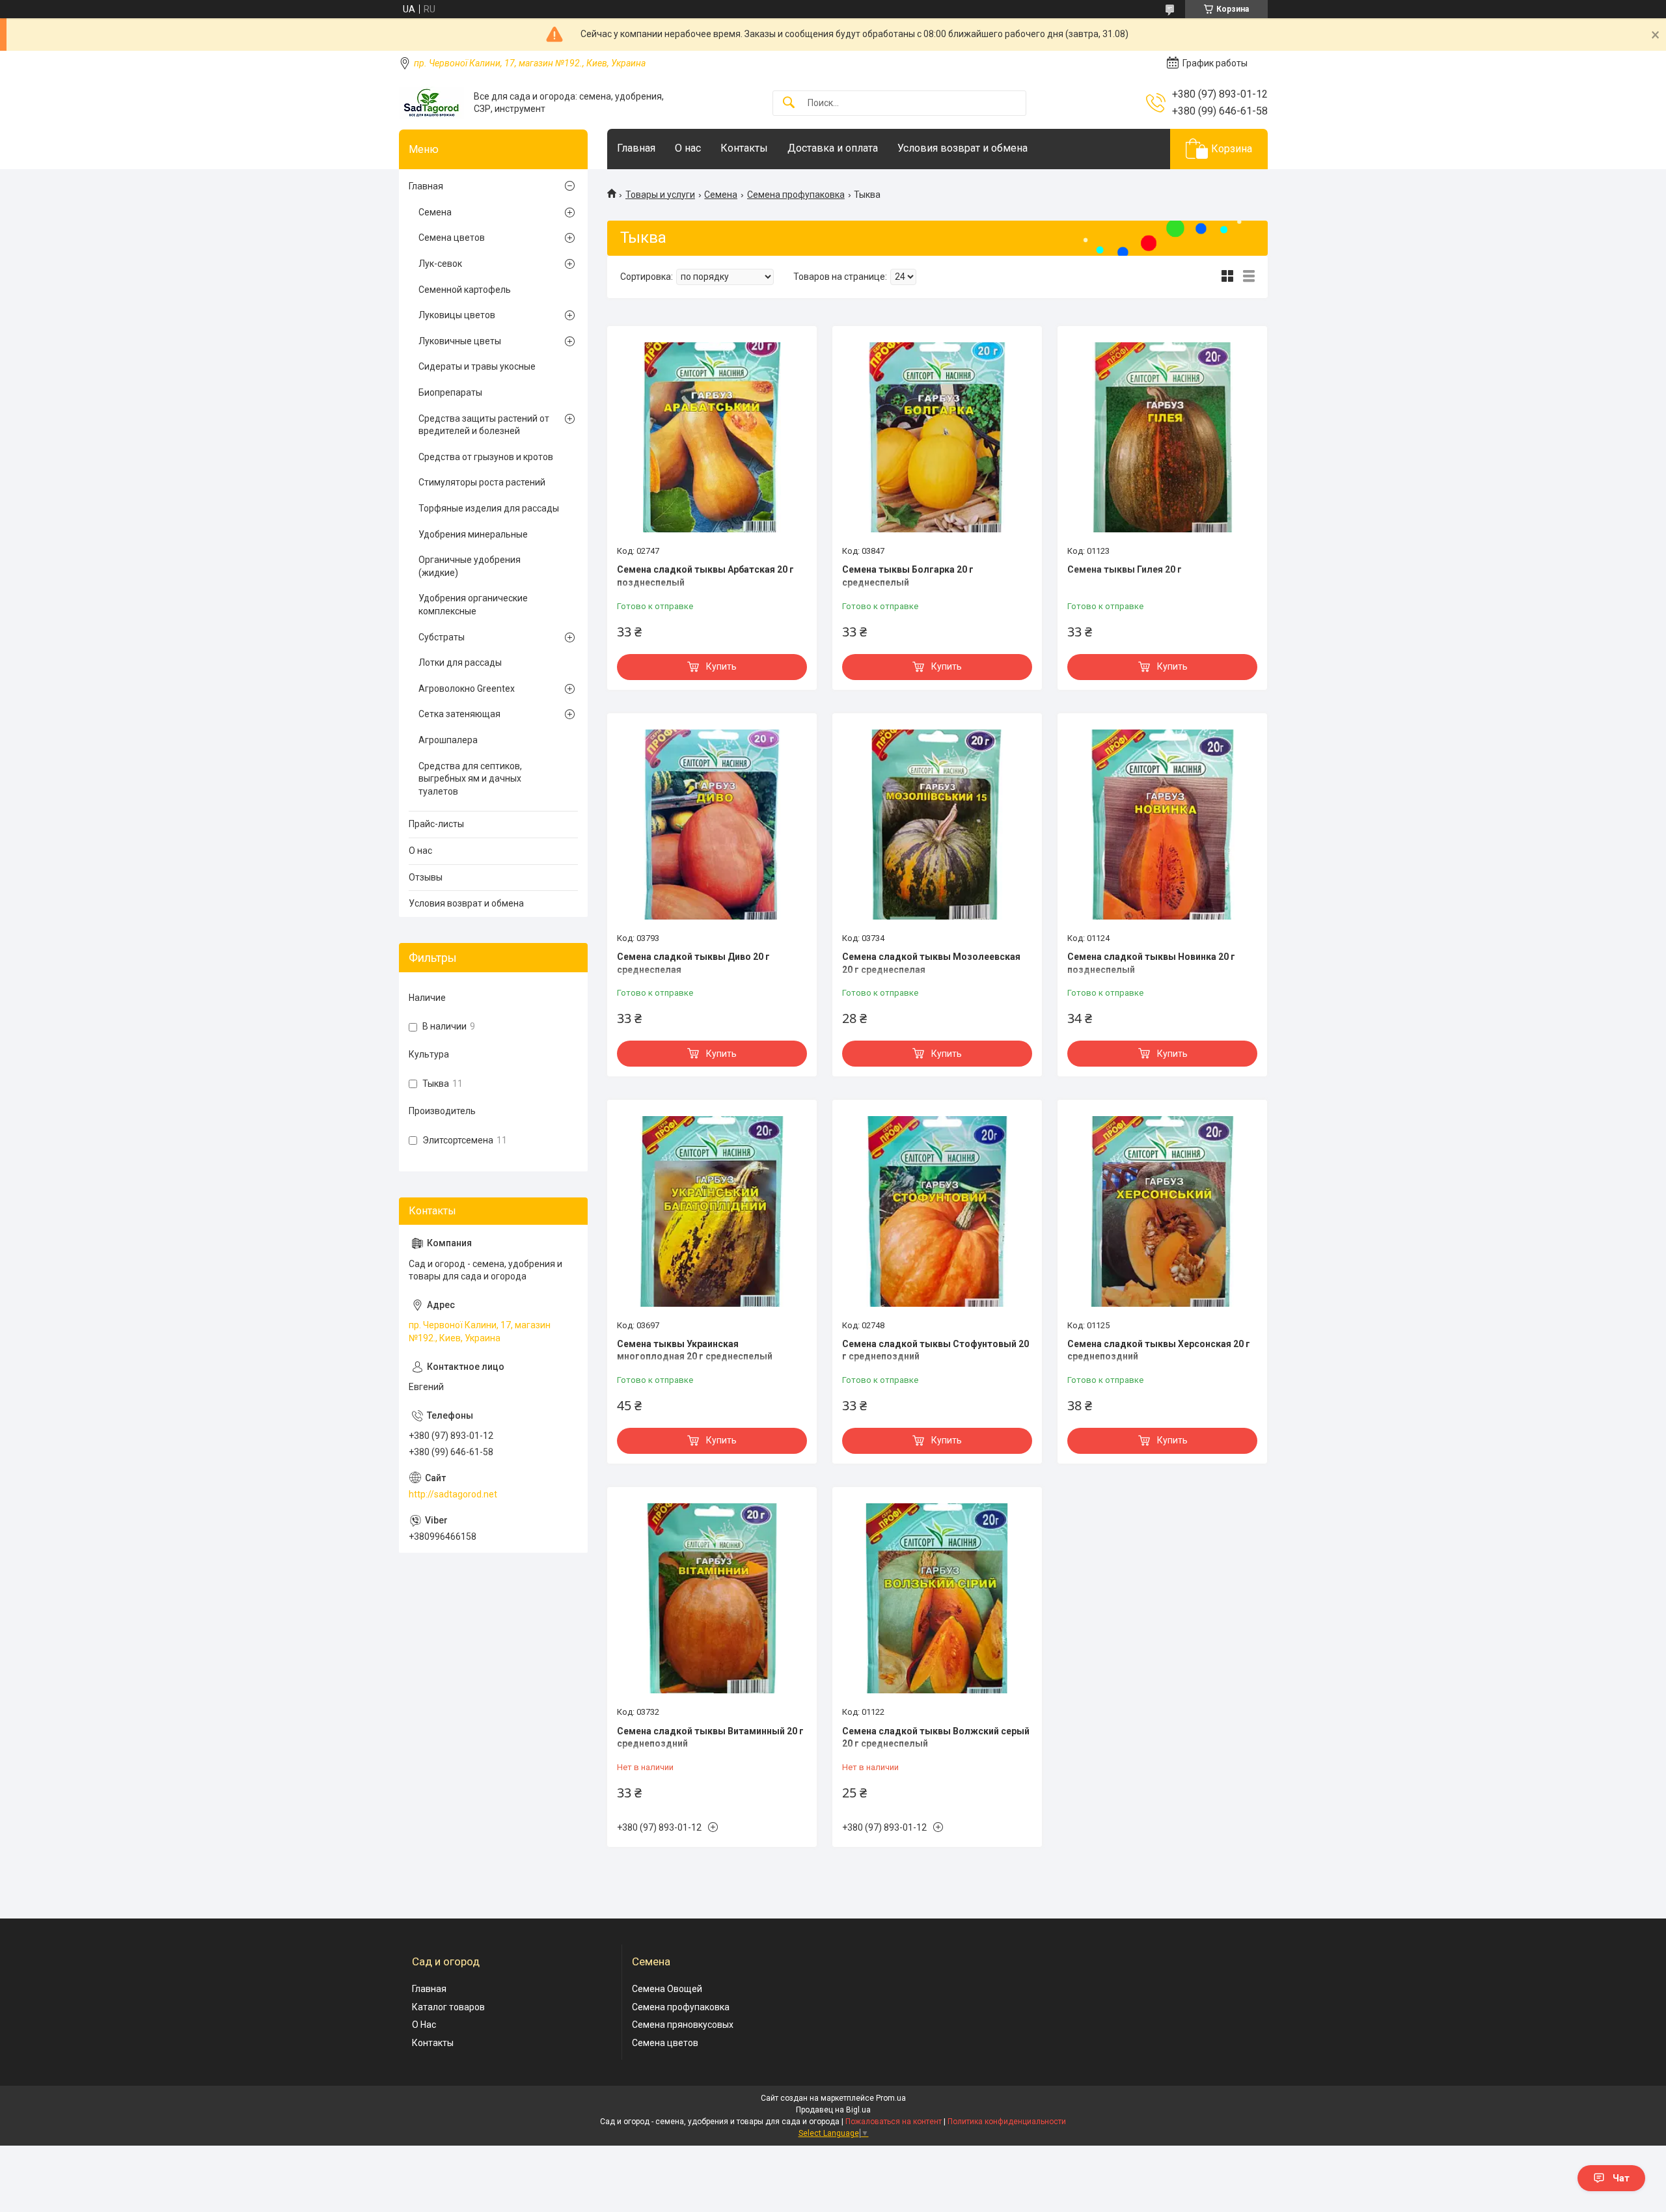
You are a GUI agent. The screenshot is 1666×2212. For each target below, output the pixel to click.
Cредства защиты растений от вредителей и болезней (484, 425)
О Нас (424, 2025)
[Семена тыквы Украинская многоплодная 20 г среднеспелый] (712, 1211)
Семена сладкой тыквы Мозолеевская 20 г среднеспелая (931, 963)
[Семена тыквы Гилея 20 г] (1162, 437)
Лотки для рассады (460, 662)
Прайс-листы (436, 824)
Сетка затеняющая (459, 714)
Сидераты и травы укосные (477, 366)
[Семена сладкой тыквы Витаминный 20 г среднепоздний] (712, 1598)
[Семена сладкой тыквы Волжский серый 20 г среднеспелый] (937, 1598)
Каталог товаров (448, 2007)
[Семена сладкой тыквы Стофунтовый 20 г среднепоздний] (937, 1211)
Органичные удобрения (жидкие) (470, 566)
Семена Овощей (667, 1989)
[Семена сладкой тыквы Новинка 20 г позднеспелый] (1162, 825)
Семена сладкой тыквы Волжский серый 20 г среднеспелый (936, 1738)
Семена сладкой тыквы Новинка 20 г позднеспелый (1151, 963)
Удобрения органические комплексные (473, 605)
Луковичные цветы (460, 341)
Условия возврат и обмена (963, 148)
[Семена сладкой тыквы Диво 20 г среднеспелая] (712, 825)
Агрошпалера (448, 740)
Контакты (744, 148)
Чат (1621, 2178)
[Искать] (789, 103)
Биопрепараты (450, 392)
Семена (721, 195)
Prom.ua (891, 2098)
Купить (721, 666)
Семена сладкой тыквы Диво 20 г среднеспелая (693, 963)
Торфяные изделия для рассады (489, 508)
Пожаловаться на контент (894, 2122)
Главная (636, 148)
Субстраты (442, 637)
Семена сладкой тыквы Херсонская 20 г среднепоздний (1159, 1350)
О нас (688, 148)
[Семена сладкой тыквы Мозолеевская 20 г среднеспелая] (937, 825)
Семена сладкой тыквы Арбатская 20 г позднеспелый (705, 576)
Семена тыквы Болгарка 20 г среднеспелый (908, 576)
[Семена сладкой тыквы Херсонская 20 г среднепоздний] (1162, 1211)
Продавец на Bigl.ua (833, 2110)
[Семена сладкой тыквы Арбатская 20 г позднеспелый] (712, 437)
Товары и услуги (660, 195)
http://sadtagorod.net (453, 1494)
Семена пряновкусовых (683, 2025)
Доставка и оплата (833, 148)
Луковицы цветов (457, 315)
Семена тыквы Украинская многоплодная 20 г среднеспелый (695, 1350)
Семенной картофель (465, 290)
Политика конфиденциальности (1007, 2122)
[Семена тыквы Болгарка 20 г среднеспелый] (937, 437)
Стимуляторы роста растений (482, 482)
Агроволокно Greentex (467, 689)
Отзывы (426, 877)
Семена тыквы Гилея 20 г (1125, 569)
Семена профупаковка (796, 195)
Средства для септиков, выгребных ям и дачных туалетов (470, 779)
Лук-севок (440, 264)
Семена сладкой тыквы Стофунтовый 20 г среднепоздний (935, 1350)
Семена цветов (452, 238)
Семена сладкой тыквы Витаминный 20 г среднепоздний (710, 1738)
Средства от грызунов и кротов (486, 457)
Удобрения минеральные (473, 534)
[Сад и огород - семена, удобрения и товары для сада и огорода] (431, 103)
